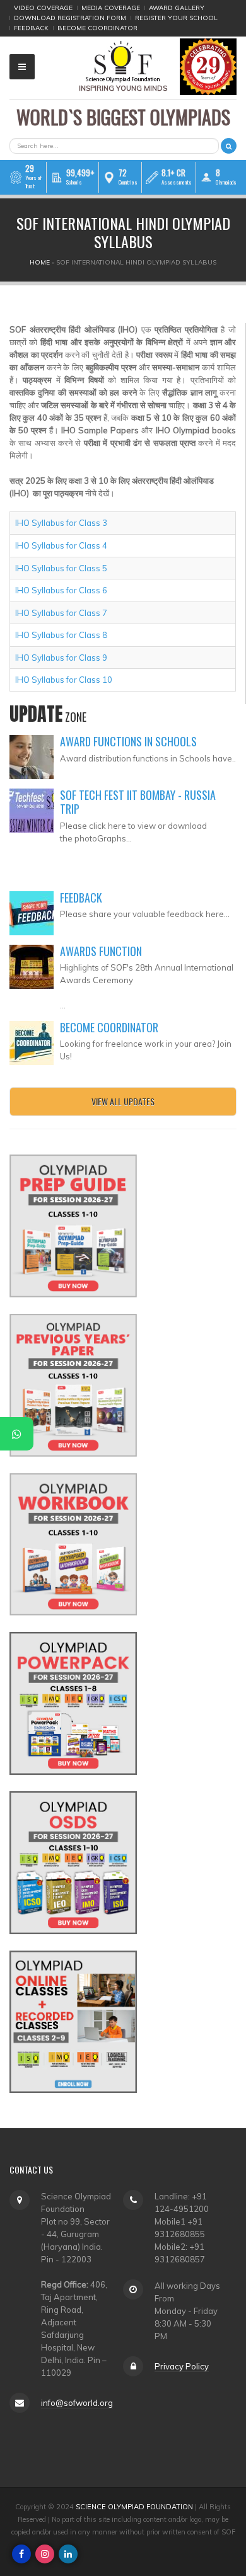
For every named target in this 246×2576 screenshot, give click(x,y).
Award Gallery (177, 8)
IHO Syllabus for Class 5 (61, 568)
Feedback (31, 28)
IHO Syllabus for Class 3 (61, 523)
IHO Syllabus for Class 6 (61, 590)
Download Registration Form (70, 18)
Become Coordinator (97, 28)
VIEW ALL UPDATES (123, 1101)
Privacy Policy (182, 2366)
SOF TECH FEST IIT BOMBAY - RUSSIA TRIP (138, 802)
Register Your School (176, 18)
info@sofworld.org (77, 2403)
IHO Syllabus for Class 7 (61, 613)
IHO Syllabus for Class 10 (64, 680)
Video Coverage (43, 8)
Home (40, 262)
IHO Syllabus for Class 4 (61, 545)
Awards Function (101, 951)
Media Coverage (111, 8)
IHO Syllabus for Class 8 (61, 635)
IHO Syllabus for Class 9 (61, 658)
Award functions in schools (128, 741)
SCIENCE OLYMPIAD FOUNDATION (134, 2507)
